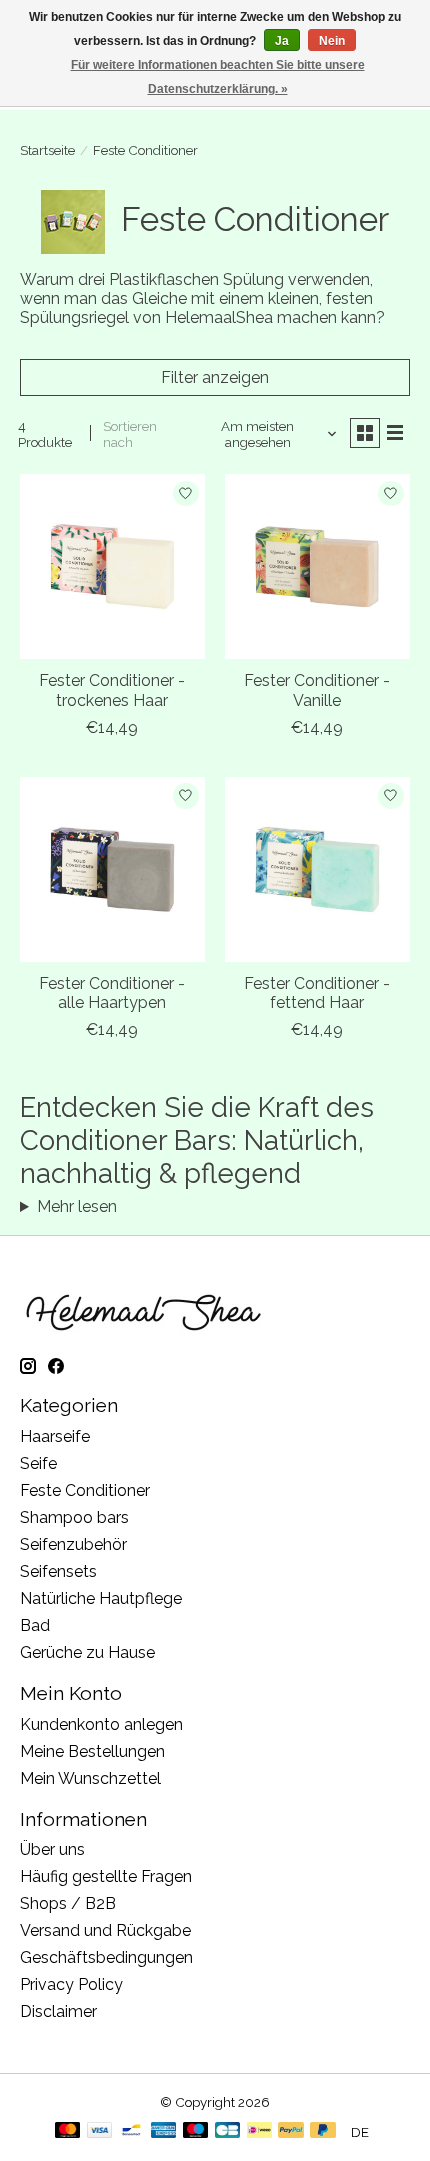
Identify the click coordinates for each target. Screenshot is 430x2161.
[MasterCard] (68, 2131)
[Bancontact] (131, 2131)
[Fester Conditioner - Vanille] (317, 566)
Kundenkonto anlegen (101, 1724)
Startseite (47, 150)
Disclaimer (58, 2011)
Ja (282, 41)
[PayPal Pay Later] (323, 2131)
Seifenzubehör (73, 1544)
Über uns (52, 1849)
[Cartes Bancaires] (227, 2131)
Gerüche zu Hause (87, 1652)
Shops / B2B (68, 1903)
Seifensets (58, 1571)
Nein (332, 41)
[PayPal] (291, 2131)
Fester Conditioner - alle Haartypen (112, 993)
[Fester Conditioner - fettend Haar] (317, 869)
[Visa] (100, 2131)
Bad (35, 1625)
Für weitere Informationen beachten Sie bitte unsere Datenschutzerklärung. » (218, 77)
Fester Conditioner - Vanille (317, 690)
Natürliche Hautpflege (101, 1598)
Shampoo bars (74, 1517)
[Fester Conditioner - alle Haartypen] (112, 869)
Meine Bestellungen (92, 1751)
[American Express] (164, 2131)
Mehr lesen (77, 1206)
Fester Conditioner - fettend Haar (317, 993)
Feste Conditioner (85, 1490)
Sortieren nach (130, 434)
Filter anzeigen (215, 377)
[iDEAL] (259, 2131)
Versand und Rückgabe (105, 1930)
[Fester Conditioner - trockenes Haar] (112, 566)
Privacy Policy (71, 1984)
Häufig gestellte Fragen (106, 1876)
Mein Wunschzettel (90, 1778)
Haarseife (55, 1436)
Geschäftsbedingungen (106, 1957)
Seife (38, 1463)
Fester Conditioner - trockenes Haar (112, 690)
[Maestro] (196, 2131)
